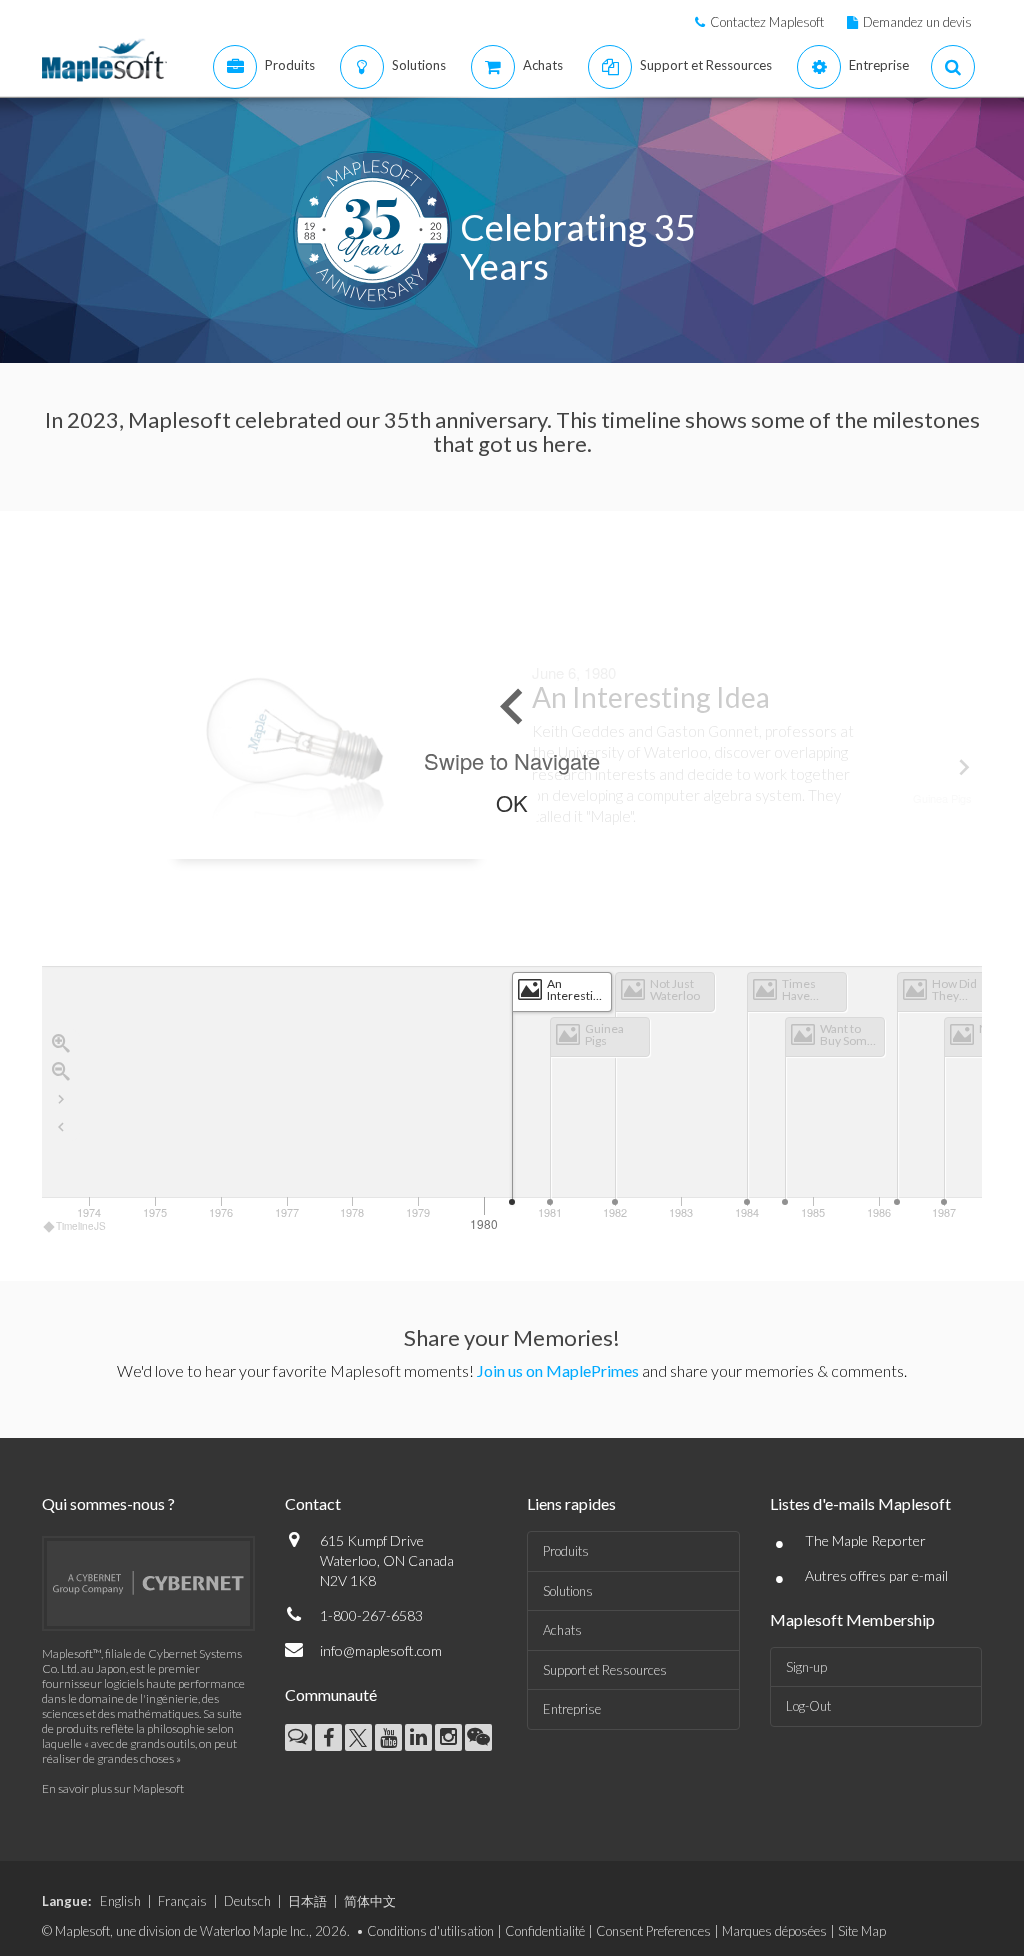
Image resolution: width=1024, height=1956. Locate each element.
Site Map (862, 1931)
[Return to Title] (61, 1127)
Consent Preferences (653, 1931)
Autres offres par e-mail (876, 1575)
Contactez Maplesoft (767, 22)
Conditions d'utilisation (430, 1931)
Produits (566, 1551)
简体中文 (370, 1901)
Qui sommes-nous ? (108, 1503)
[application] (512, 1101)
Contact (313, 1503)
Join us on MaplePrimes (558, 1370)
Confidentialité (545, 1931)
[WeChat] (478, 1737)
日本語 (307, 1901)
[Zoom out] (61, 1071)
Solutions (568, 1591)
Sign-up (806, 1667)
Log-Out (808, 1706)
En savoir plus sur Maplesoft (113, 1788)
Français (182, 1901)
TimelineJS (81, 1226)
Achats (562, 1630)
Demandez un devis (917, 22)
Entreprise (572, 1709)
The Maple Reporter (865, 1540)
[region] (512, 886)
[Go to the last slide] (61, 1099)
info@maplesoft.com (381, 1650)
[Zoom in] (61, 1043)
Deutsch (247, 1901)
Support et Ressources (605, 1670)
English (120, 1901)
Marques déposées (774, 1931)
